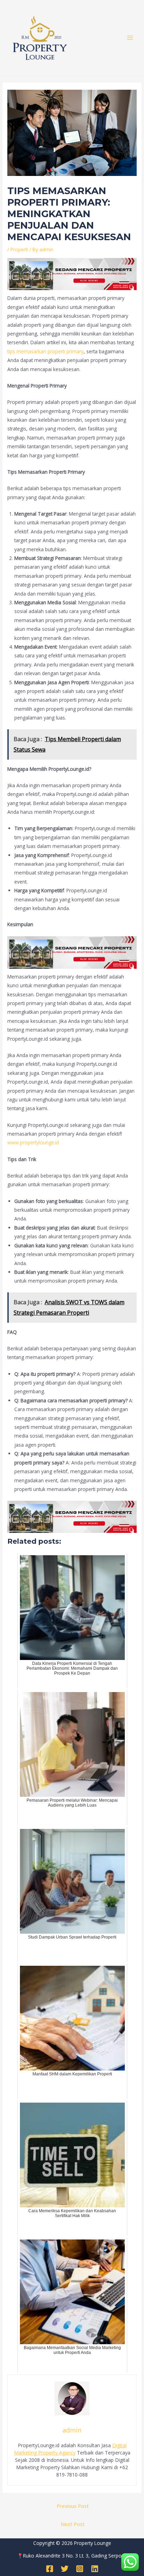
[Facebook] (50, 2569)
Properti (19, 249)
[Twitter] (65, 2569)
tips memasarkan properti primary (45, 351)
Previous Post (73, 2506)
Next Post (73, 2524)
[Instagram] (80, 2569)
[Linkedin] (95, 2569)
